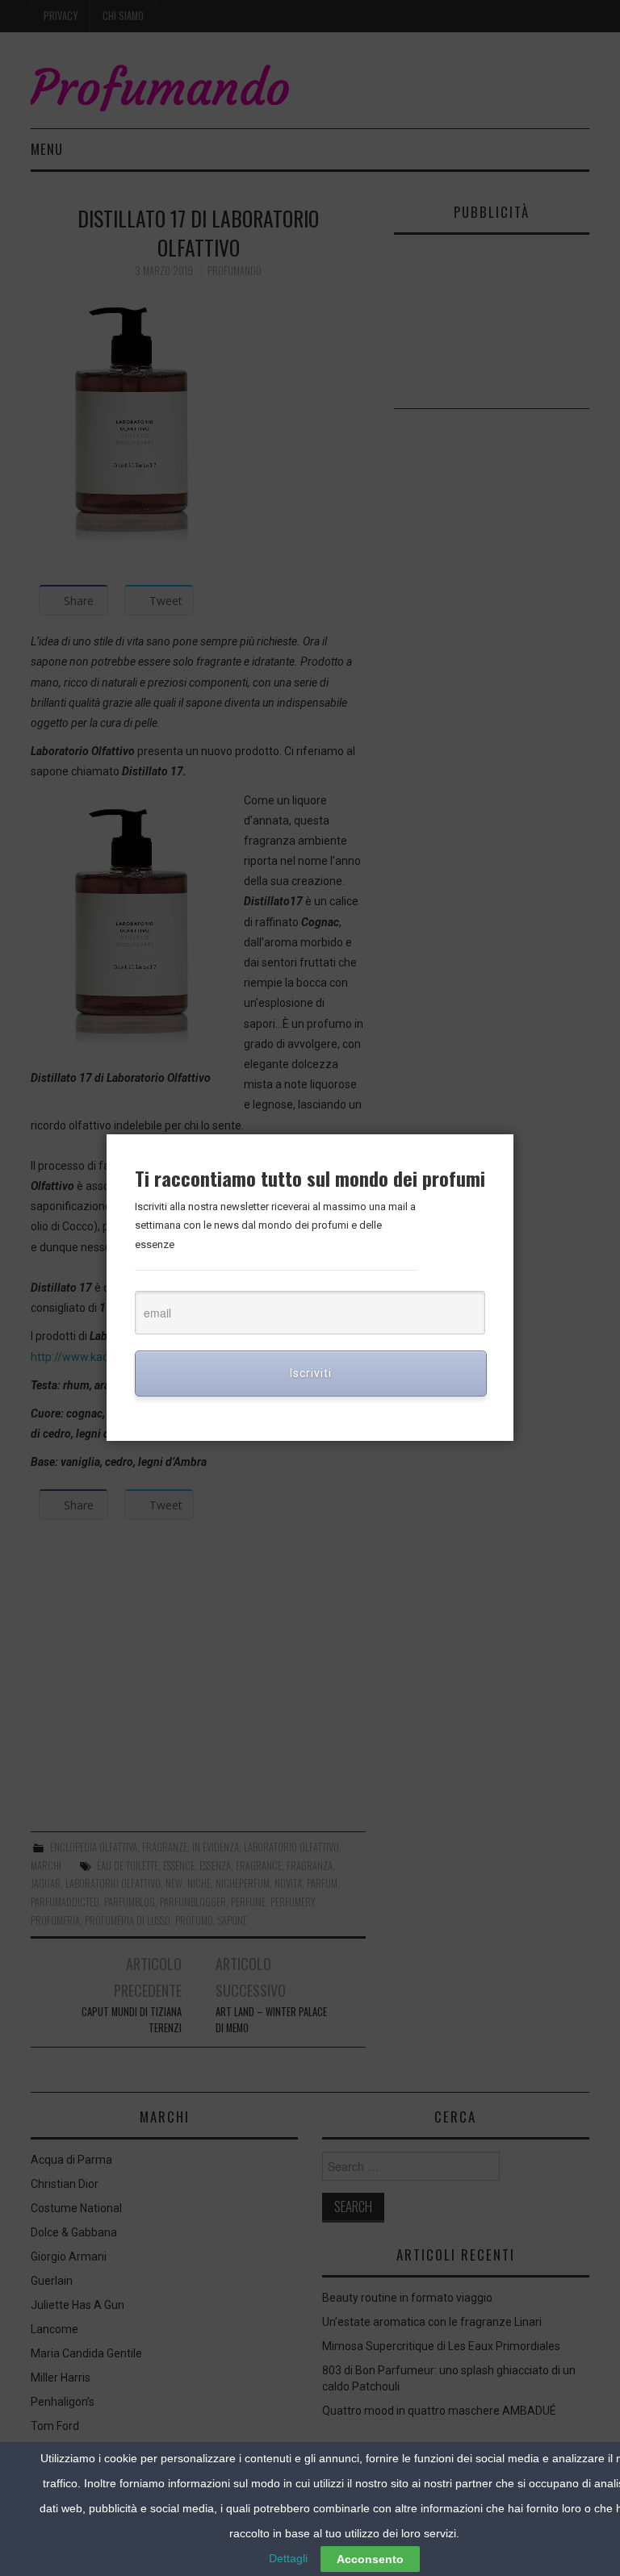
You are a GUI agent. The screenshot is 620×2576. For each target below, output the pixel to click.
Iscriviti (311, 1373)
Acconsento (370, 2559)
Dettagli (288, 2558)
